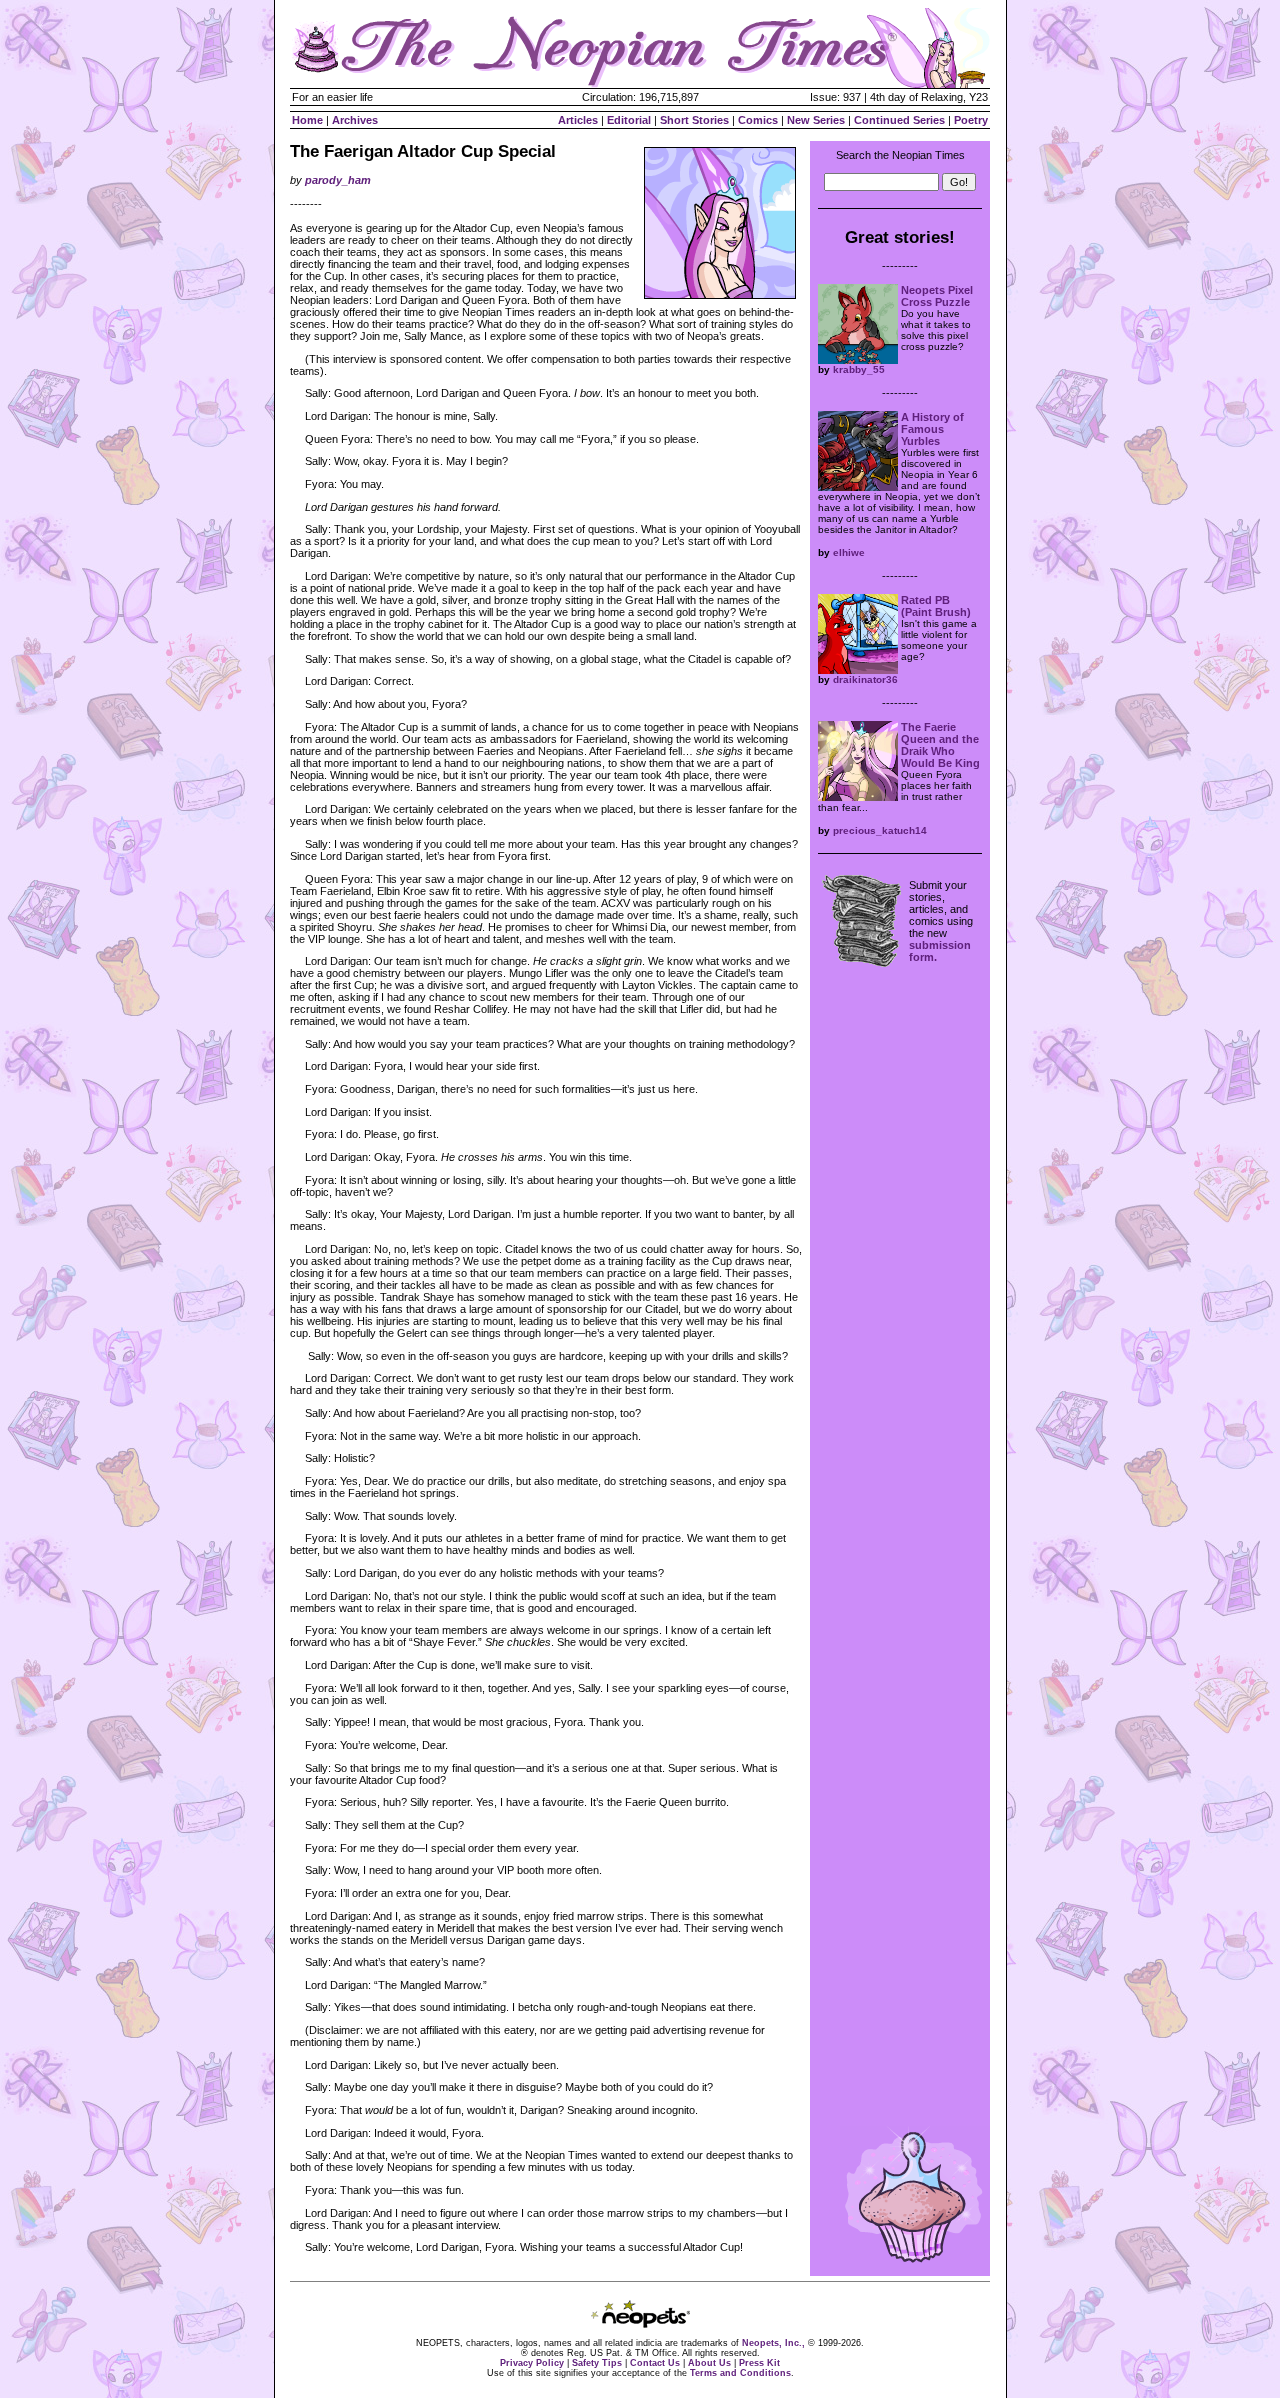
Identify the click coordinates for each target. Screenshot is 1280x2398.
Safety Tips (597, 2363)
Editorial (629, 120)
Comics (758, 120)
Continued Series (899, 120)
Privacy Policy (532, 2363)
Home (307, 120)
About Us (709, 2363)
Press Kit (759, 2363)
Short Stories (694, 120)
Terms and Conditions (740, 2373)
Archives (355, 120)
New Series (816, 120)
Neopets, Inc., (773, 2343)
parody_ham (338, 180)
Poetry (971, 120)
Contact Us (655, 2363)
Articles (578, 120)
